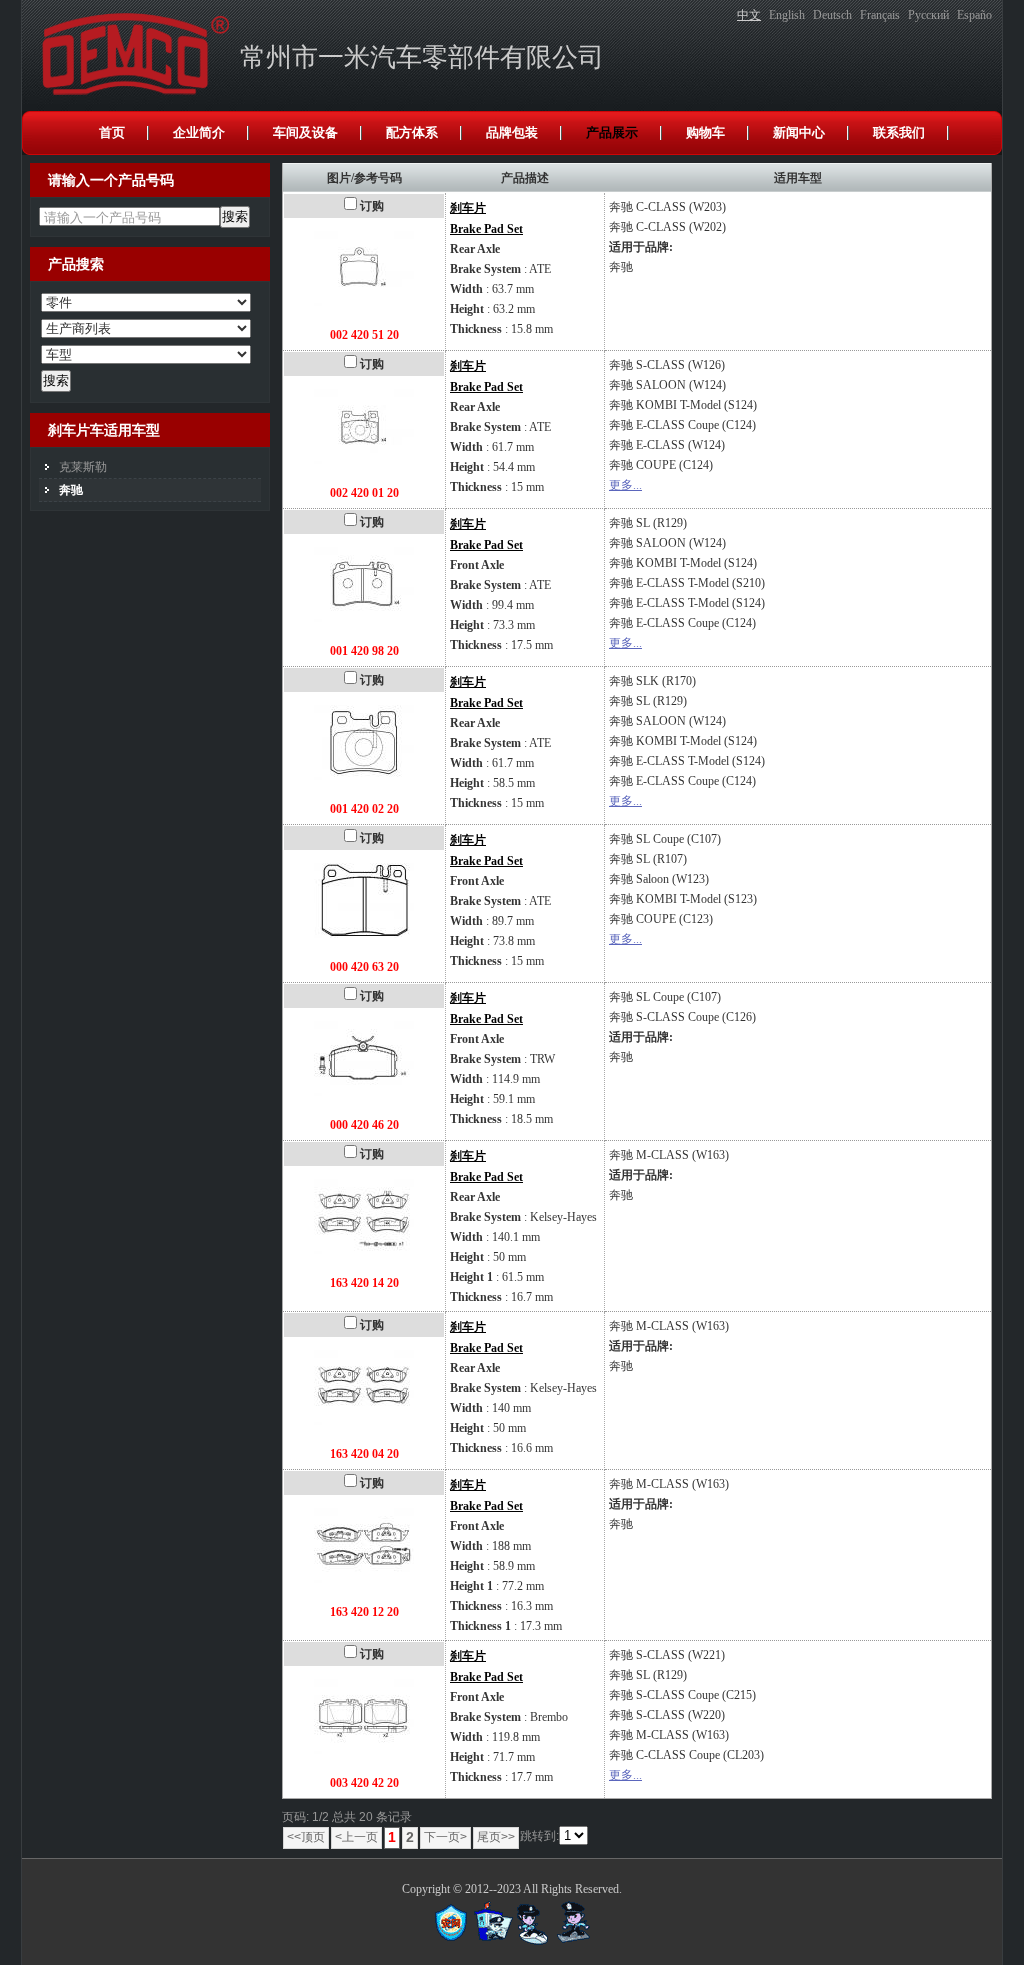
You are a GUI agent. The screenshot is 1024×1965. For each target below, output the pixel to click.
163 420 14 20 (364, 1283)
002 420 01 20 (364, 493)
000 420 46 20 (364, 1125)
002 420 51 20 (364, 335)
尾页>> (496, 1837)
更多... (625, 485)
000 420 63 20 (364, 967)
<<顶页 (306, 1837)
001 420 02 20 (364, 809)
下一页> (445, 1837)
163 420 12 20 (364, 1612)
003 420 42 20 (364, 1783)
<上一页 (356, 1837)
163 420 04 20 (364, 1454)
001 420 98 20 (364, 651)
